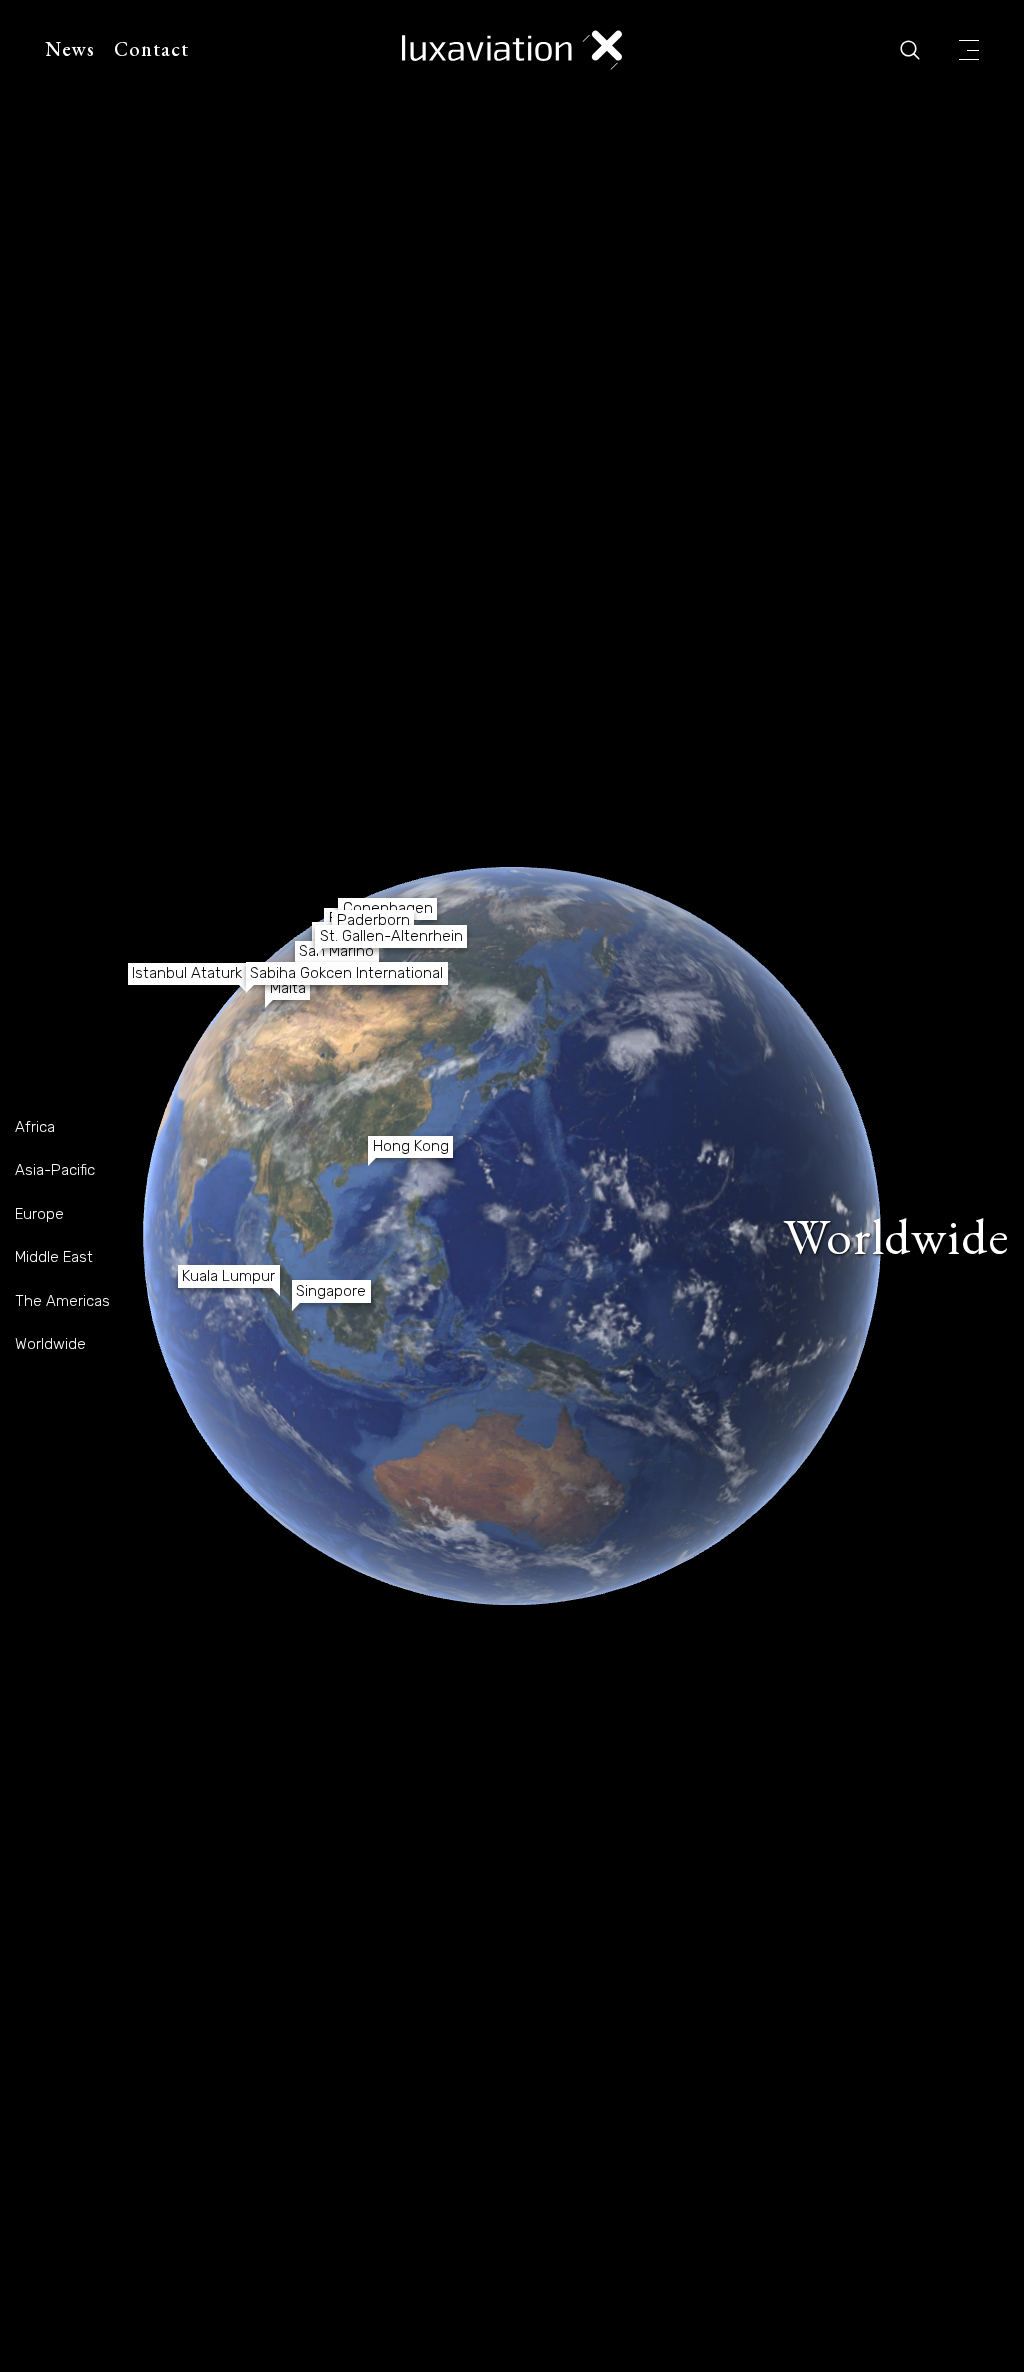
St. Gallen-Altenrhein (762, 972)
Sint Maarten (324, 1172)
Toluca (178, 1122)
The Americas (62, 1301)
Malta (767, 1039)
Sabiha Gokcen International (875, 998)
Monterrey (206, 1079)
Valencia (634, 1024)
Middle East (54, 1257)
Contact (151, 49)
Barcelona (636, 1011)
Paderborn (709, 949)
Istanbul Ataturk (713, 998)
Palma (708, 1022)
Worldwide (50, 1344)
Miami (237, 1100)
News (70, 49)
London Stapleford (558, 946)
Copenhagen (714, 928)
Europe (39, 1214)
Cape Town (712, 1494)
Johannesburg (867, 1439)
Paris (676, 967)
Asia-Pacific (55, 1170)
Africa (35, 1127)
